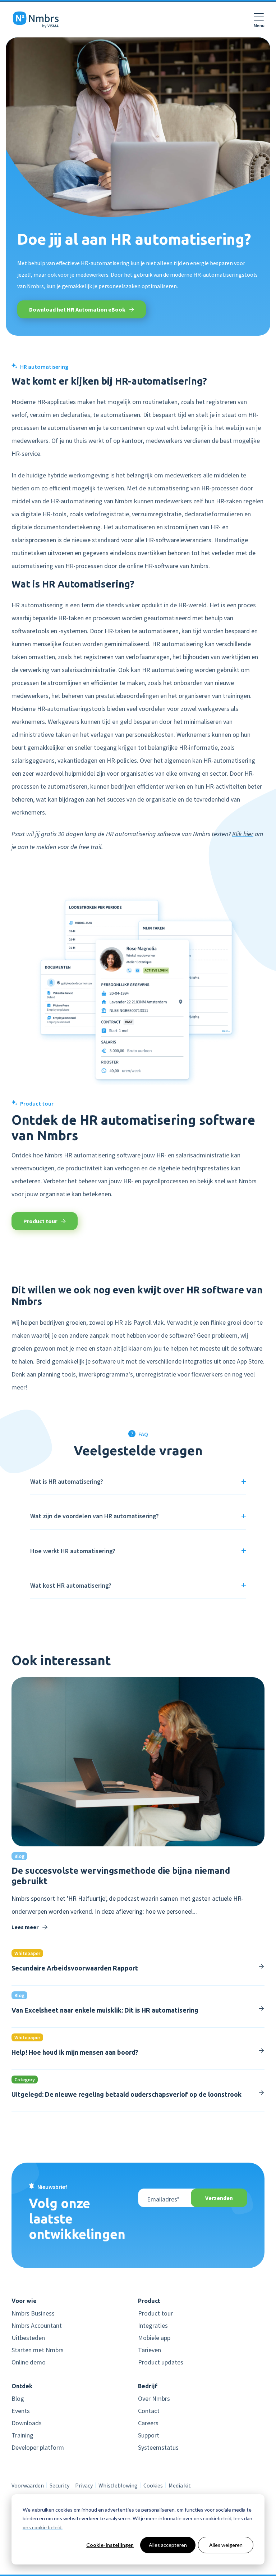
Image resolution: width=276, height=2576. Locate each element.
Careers (148, 2423)
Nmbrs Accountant (37, 2326)
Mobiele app (154, 2338)
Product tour (41, 1221)
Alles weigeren (226, 2545)
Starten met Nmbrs (38, 2350)
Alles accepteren (168, 2545)
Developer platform (38, 2448)
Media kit (180, 2485)
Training (22, 2435)
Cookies (153, 2485)
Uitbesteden (28, 2338)
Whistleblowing (118, 2485)
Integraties (153, 2326)
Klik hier (243, 834)
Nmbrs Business (33, 2313)
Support (149, 2435)
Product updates (161, 2362)
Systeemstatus (158, 2448)
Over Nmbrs (154, 2399)
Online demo (29, 2362)
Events (21, 2411)
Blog (18, 2399)
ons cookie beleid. (43, 2527)
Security (59, 2485)
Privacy (84, 2485)
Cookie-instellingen (110, 2545)
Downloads (27, 2423)
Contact (149, 2411)
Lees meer (26, 1927)
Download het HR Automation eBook (78, 309)
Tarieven (149, 2350)
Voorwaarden (28, 2485)
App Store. (251, 1361)
